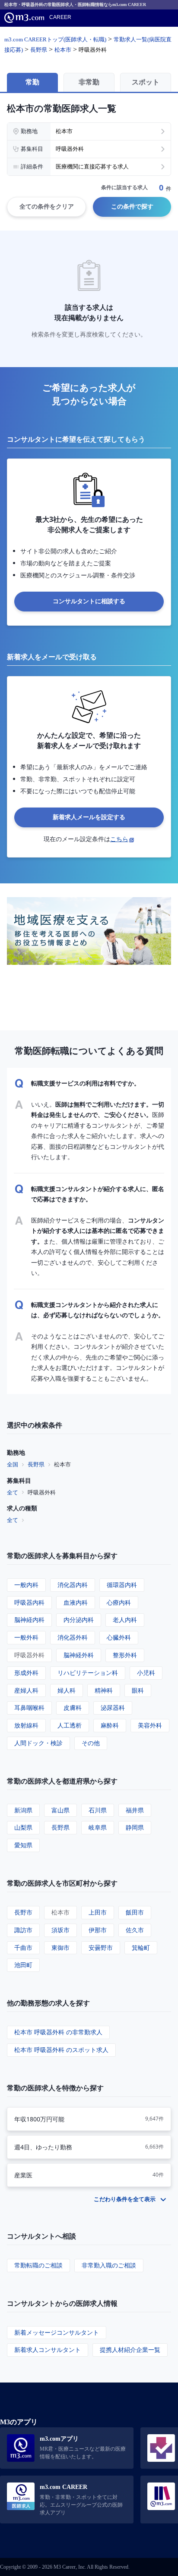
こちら (119, 839)
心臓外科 (119, 1637)
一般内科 (26, 1585)
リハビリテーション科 (88, 1673)
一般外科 (26, 1637)
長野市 (23, 1912)
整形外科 (125, 1655)
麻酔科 (110, 1725)
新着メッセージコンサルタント (57, 2332)
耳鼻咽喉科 (29, 1707)
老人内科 (125, 1620)
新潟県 (23, 1810)
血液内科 (76, 1602)
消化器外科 (73, 1637)
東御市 (60, 1948)
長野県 (36, 1464)
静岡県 (135, 1827)
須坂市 (60, 1930)
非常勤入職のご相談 (109, 2265)
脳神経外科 (79, 1655)
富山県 (60, 1810)
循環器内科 (122, 1585)
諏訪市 (23, 1930)
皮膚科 (73, 1707)
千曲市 (23, 1948)
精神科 (104, 1690)
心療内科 (119, 1602)
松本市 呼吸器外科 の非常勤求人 (58, 2032)
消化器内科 (73, 1585)
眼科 (138, 1690)
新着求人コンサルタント (48, 2350)
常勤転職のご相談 (38, 2265)
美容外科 (150, 1725)
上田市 (98, 1912)
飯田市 (135, 1912)
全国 (13, 1464)
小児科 (146, 1673)
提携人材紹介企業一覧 (130, 2350)
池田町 (23, 1965)
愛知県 (23, 1845)
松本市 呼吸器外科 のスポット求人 (61, 2050)
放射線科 (26, 1725)
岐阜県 (98, 1827)
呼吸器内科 (29, 1602)
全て (13, 1492)
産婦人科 (26, 1690)
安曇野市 (101, 1948)
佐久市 (135, 1930)
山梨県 (23, 1827)
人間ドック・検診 (38, 1743)
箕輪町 (141, 1948)
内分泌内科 (79, 1620)
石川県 (98, 1810)
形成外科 (26, 1673)
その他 (91, 1743)
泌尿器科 (113, 1707)
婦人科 (67, 1690)
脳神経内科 (29, 1620)
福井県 (135, 1810)
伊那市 (98, 1930)
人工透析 (70, 1725)
